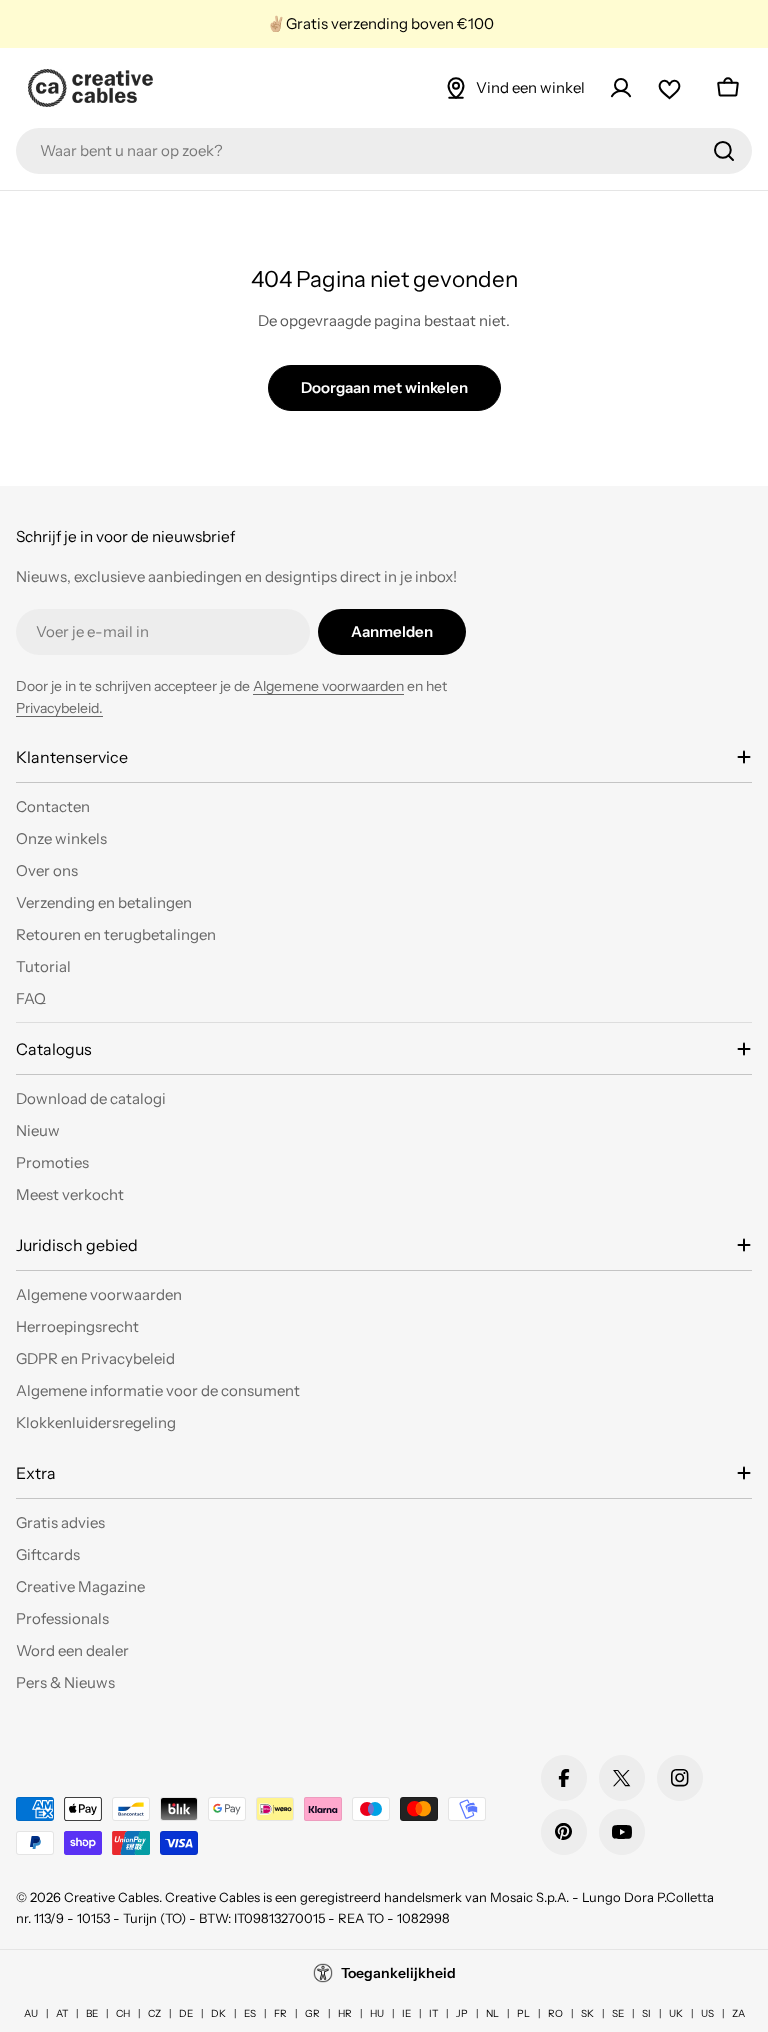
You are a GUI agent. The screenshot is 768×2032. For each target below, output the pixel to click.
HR (345, 2013)
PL (523, 2013)
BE (92, 2013)
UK (676, 2013)
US (707, 2013)
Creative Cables (111, 1897)
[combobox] (384, 151)
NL (492, 2013)
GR (312, 2013)
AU (31, 2013)
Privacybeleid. (59, 708)
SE (618, 2013)
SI (646, 2013)
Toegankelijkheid (398, 1973)
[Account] (621, 88)
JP (462, 2013)
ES (250, 2013)
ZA (738, 2013)
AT (62, 2013)
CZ (154, 2013)
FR (280, 2013)
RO (555, 2013)
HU (377, 2013)
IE (406, 2013)
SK (587, 2013)
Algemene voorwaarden (328, 686)
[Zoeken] (724, 151)
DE (186, 2013)
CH (123, 2013)
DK (218, 2013)
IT (433, 2013)
